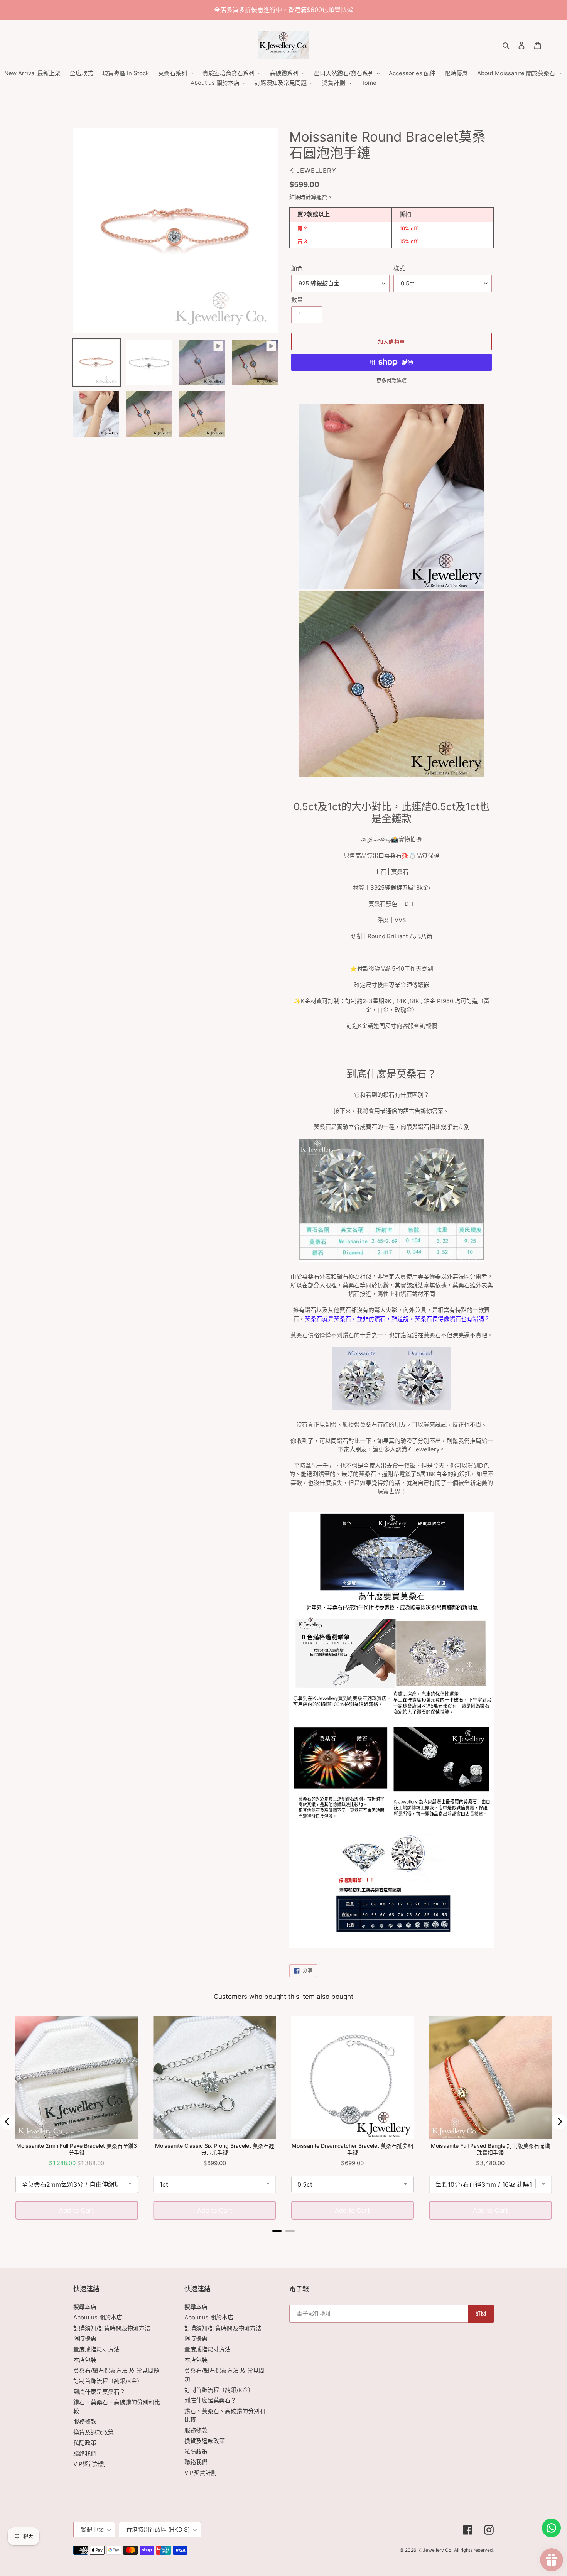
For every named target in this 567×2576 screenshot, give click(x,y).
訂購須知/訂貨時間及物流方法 (112, 2328)
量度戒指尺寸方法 (96, 2349)
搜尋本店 (85, 2307)
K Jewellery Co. (435, 2550)
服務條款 (85, 2421)
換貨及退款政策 (94, 2432)
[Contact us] (551, 2528)
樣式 (399, 268)
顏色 (297, 268)
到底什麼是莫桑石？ (99, 2392)
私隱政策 (85, 2443)
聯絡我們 (85, 2454)
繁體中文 (92, 2530)
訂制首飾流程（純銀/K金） (108, 2381)
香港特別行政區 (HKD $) (158, 2530)
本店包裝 (85, 2360)
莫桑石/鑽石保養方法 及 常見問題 (116, 2371)
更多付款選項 (391, 380)
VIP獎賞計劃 (89, 2464)
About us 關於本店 (98, 2317)
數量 (297, 300)
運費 (322, 197)
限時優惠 (85, 2339)
